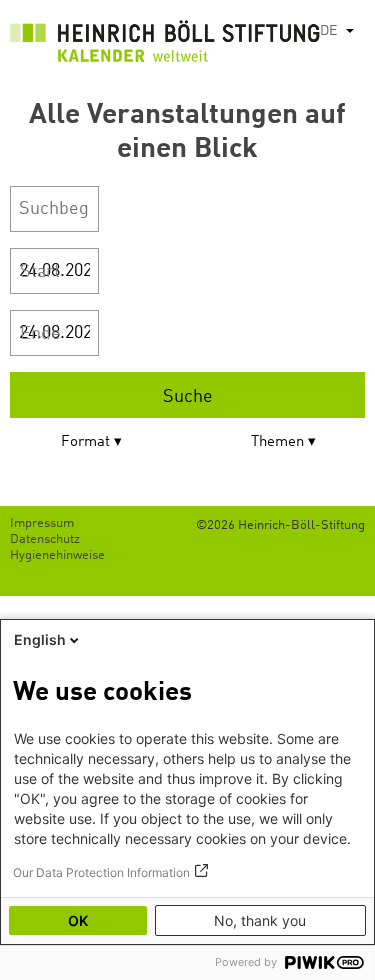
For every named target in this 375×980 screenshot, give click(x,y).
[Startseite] (165, 45)
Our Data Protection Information (101, 872)
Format (85, 442)
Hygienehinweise (57, 555)
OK (78, 920)
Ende (40, 334)
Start (40, 272)
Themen (277, 442)
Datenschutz (45, 539)
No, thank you (260, 920)
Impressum (42, 523)
